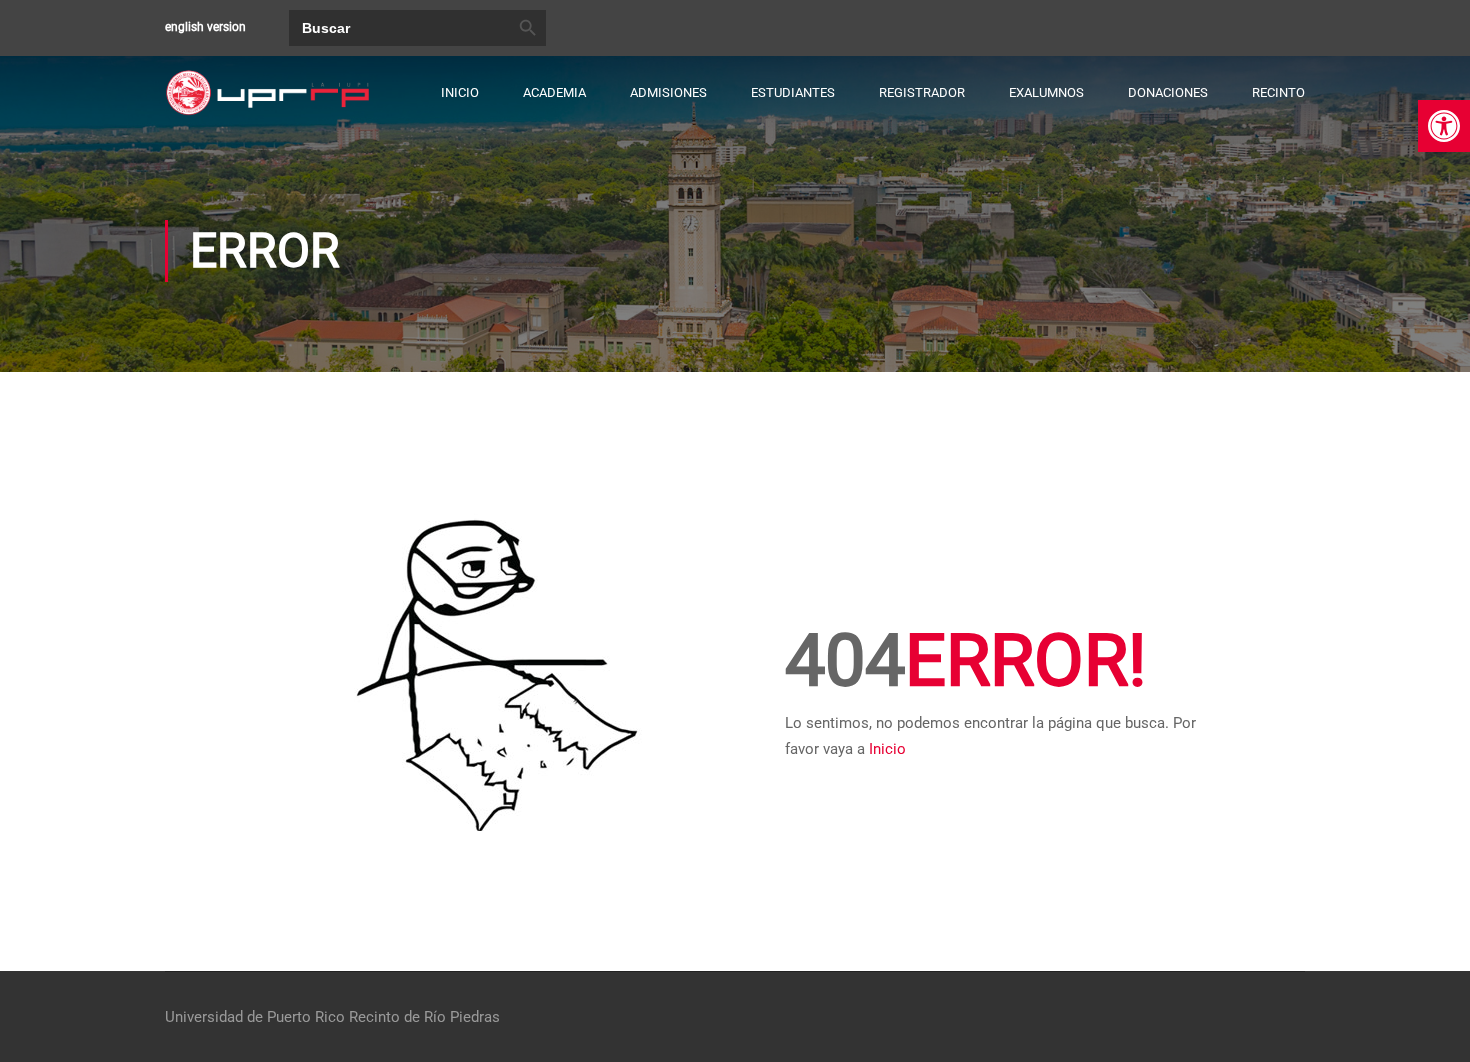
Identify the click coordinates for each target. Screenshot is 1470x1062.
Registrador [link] (922, 92)
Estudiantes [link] (793, 92)
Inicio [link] (460, 92)
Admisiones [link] (668, 92)
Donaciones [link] (1168, 92)
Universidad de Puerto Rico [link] (255, 1017)
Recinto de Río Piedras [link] (424, 1017)
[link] (1444, 126)
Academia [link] (554, 92)
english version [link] (205, 27)
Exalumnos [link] (1046, 92)
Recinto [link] (1278, 92)
